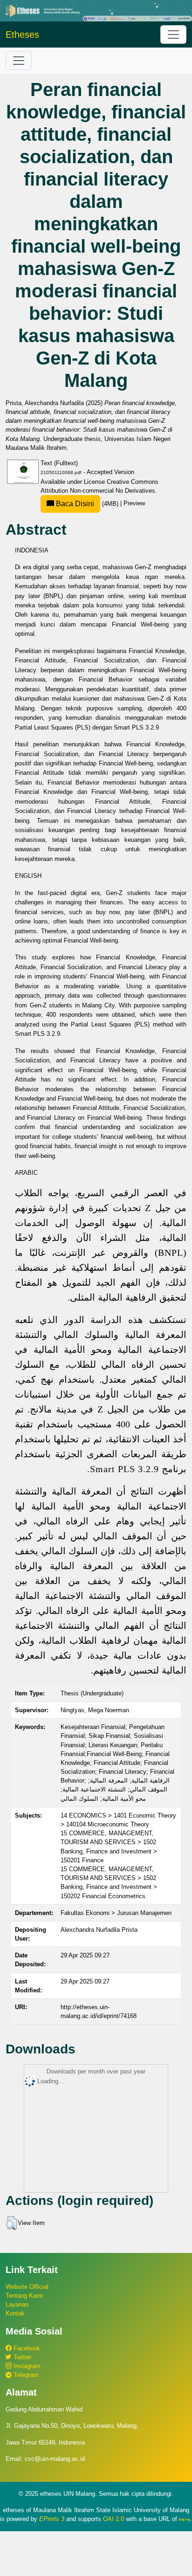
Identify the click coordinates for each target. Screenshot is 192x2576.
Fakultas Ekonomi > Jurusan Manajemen (116, 1913)
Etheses (22, 34)
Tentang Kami (24, 2296)
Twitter (21, 2357)
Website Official (27, 2287)
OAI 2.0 (113, 2519)
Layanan (17, 2304)
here (185, 2519)
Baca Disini (74, 504)
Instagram (26, 2366)
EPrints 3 (52, 2519)
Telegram (25, 2375)
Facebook (26, 2348)
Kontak (15, 2313)
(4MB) (87, 504)
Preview (134, 504)
